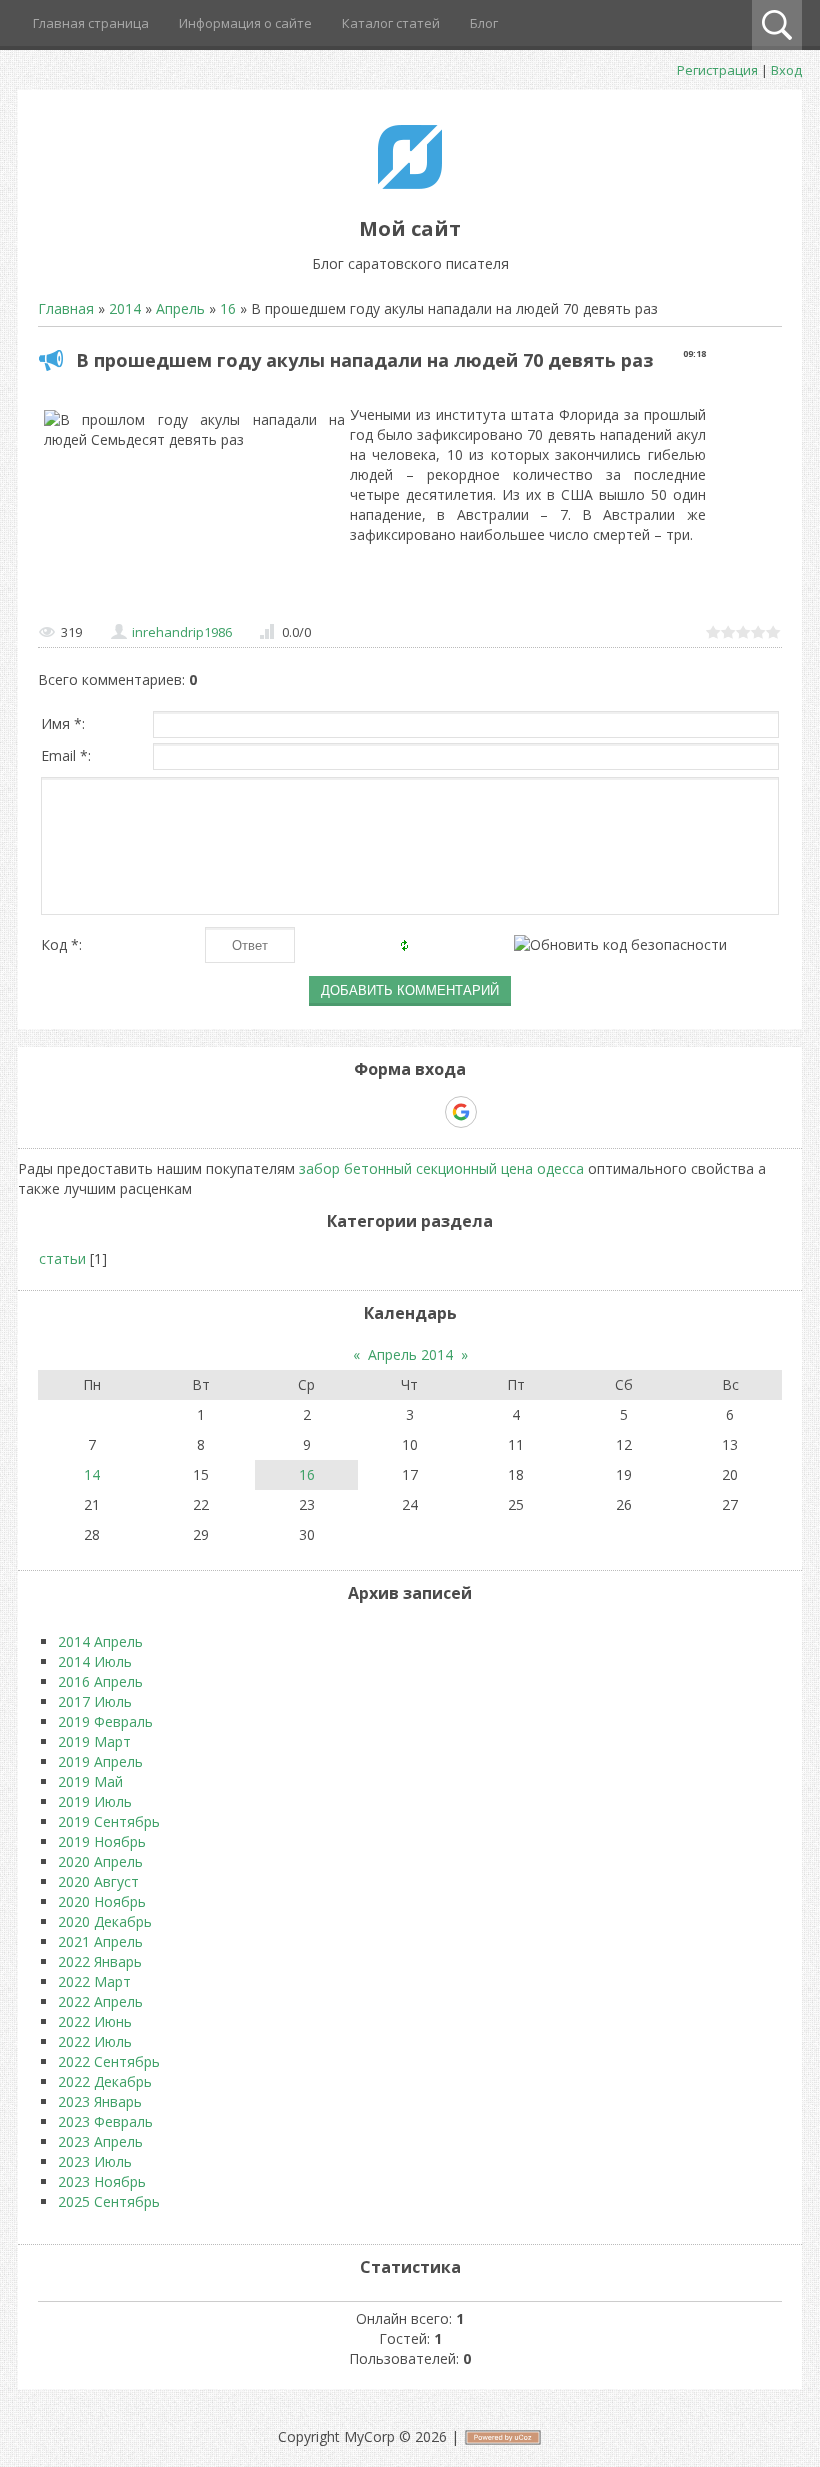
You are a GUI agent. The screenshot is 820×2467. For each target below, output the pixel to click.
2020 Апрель (100, 1861)
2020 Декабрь (105, 1921)
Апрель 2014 (410, 1354)
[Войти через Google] (461, 1112)
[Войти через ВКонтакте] (358, 1112)
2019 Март (94, 1741)
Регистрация (717, 70)
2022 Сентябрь (109, 2061)
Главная (66, 308)
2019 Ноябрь (102, 1841)
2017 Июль (95, 1701)
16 (228, 308)
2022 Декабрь (105, 2081)
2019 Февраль (105, 1721)
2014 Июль (95, 1661)
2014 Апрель (100, 1641)
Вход (786, 70)
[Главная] (410, 183)
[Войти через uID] (324, 1112)
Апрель (180, 308)
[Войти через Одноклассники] (496, 1112)
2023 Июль (95, 2161)
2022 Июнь (95, 2021)
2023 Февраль (105, 2121)
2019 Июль (95, 1801)
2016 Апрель (100, 1681)
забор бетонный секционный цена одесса (441, 1168)
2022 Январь (100, 1961)
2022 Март (94, 1981)
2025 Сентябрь (109, 2201)
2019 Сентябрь (109, 1821)
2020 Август (98, 1881)
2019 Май (90, 1781)
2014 (125, 308)
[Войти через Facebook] (392, 1112)
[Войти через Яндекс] (426, 1112)
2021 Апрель (100, 1941)
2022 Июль (95, 2041)
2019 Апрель (100, 1761)
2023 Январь (100, 2101)
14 (92, 1474)
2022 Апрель (100, 2001)
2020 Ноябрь (102, 1901)
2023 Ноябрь (102, 2181)
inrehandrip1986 (182, 632)
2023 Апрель (100, 2141)
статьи (62, 1258)
